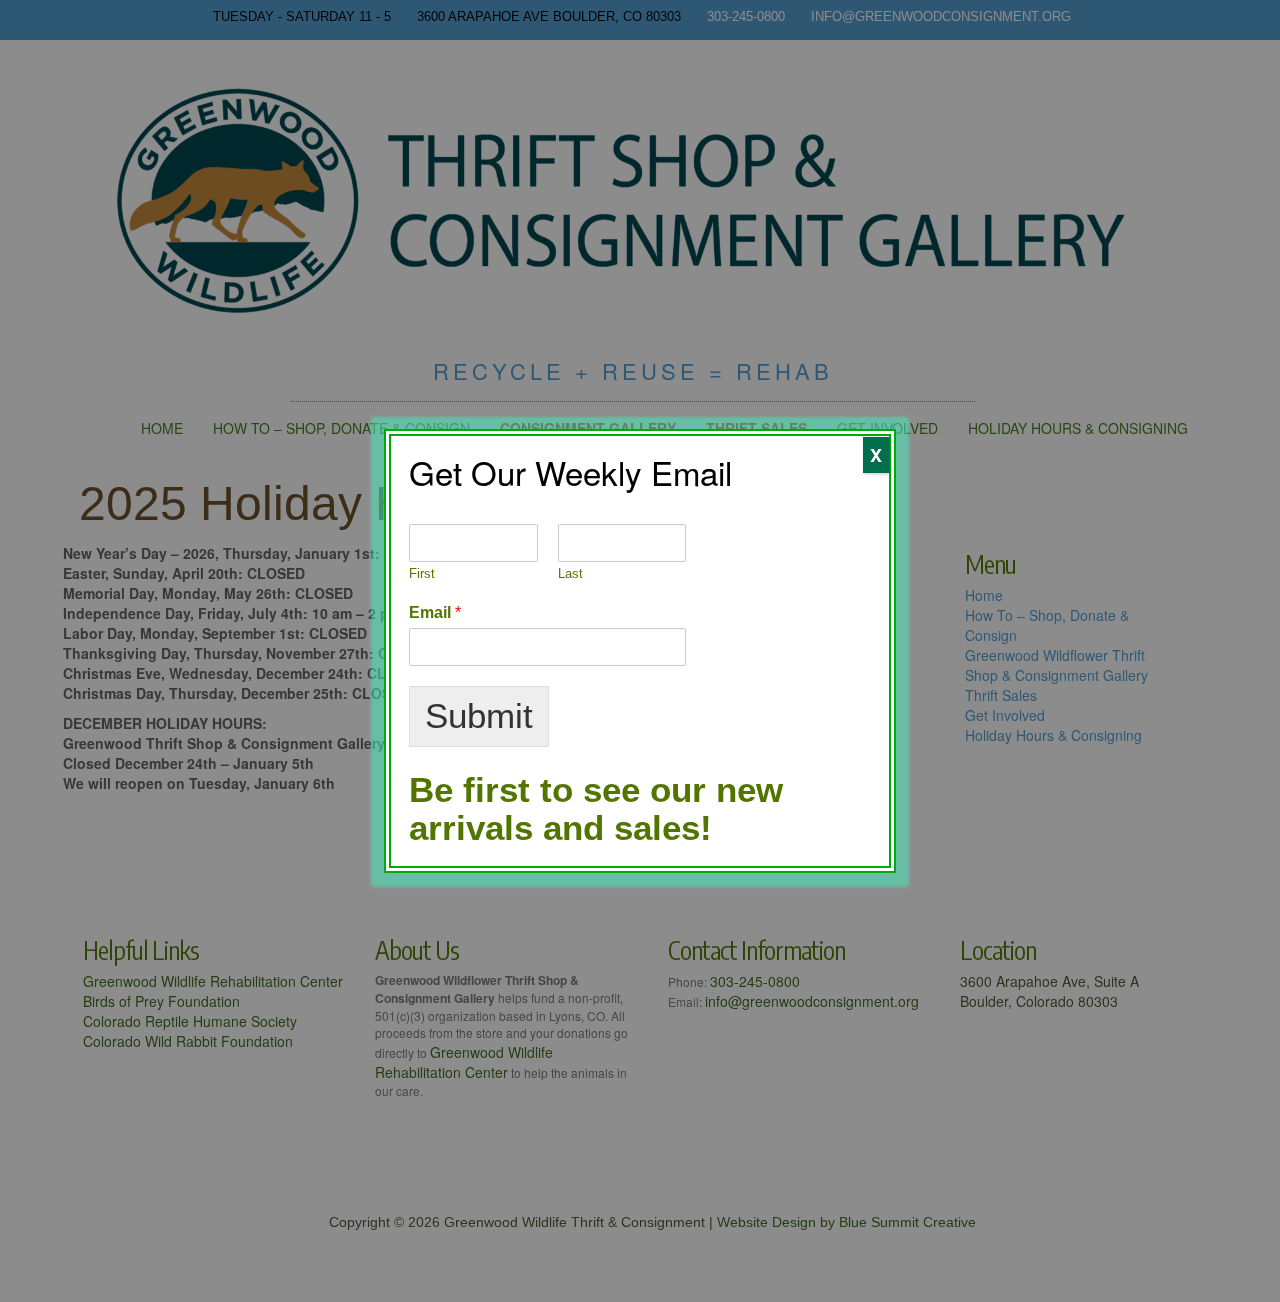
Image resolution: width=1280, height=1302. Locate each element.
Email (435, 612)
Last (570, 573)
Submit (479, 715)
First (422, 573)
